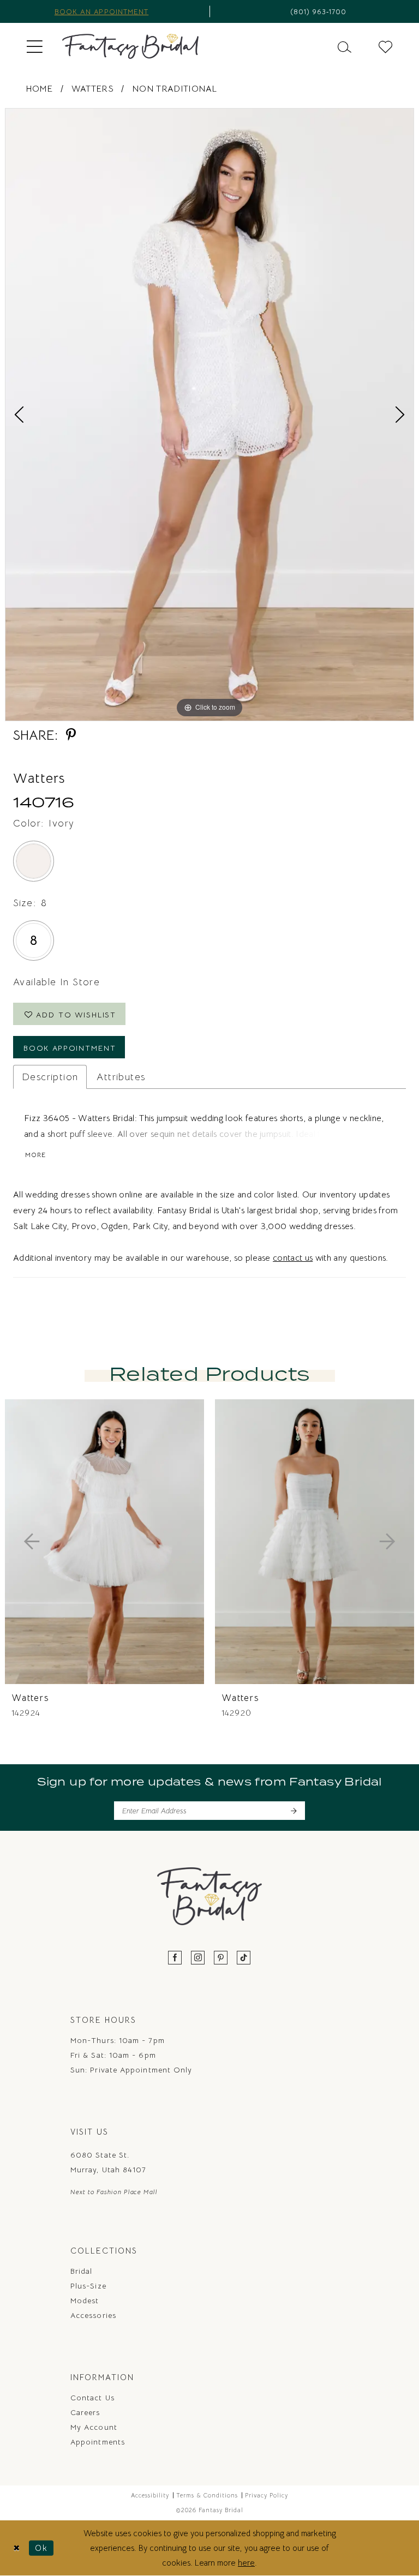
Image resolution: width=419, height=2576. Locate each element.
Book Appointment (70, 1048)
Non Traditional (175, 89)
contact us (293, 1258)
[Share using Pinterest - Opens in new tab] (71, 735)
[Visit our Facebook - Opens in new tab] (175, 1958)
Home (39, 89)
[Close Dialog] (17, 2548)
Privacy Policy (267, 2495)
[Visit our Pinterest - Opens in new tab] (221, 1958)
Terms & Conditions (207, 2495)
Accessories (93, 2315)
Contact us (92, 2398)
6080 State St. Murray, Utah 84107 (108, 2162)
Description (50, 1077)
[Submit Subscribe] (293, 1811)
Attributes (121, 1077)
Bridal (81, 2271)
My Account (94, 2427)
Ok (41, 2548)
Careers (85, 2412)
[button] (35, 46)
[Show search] (345, 46)
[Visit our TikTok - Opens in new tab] (244, 1958)
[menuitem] (35, 46)
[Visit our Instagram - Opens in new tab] (198, 1958)
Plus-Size (88, 2286)
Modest (85, 2301)
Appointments (98, 2442)
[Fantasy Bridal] (130, 46)
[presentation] (154, 1542)
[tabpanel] (209, 415)
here (246, 2563)
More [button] (35, 1155)
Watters (92, 89)
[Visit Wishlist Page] (385, 46)
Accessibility (150, 2495)
